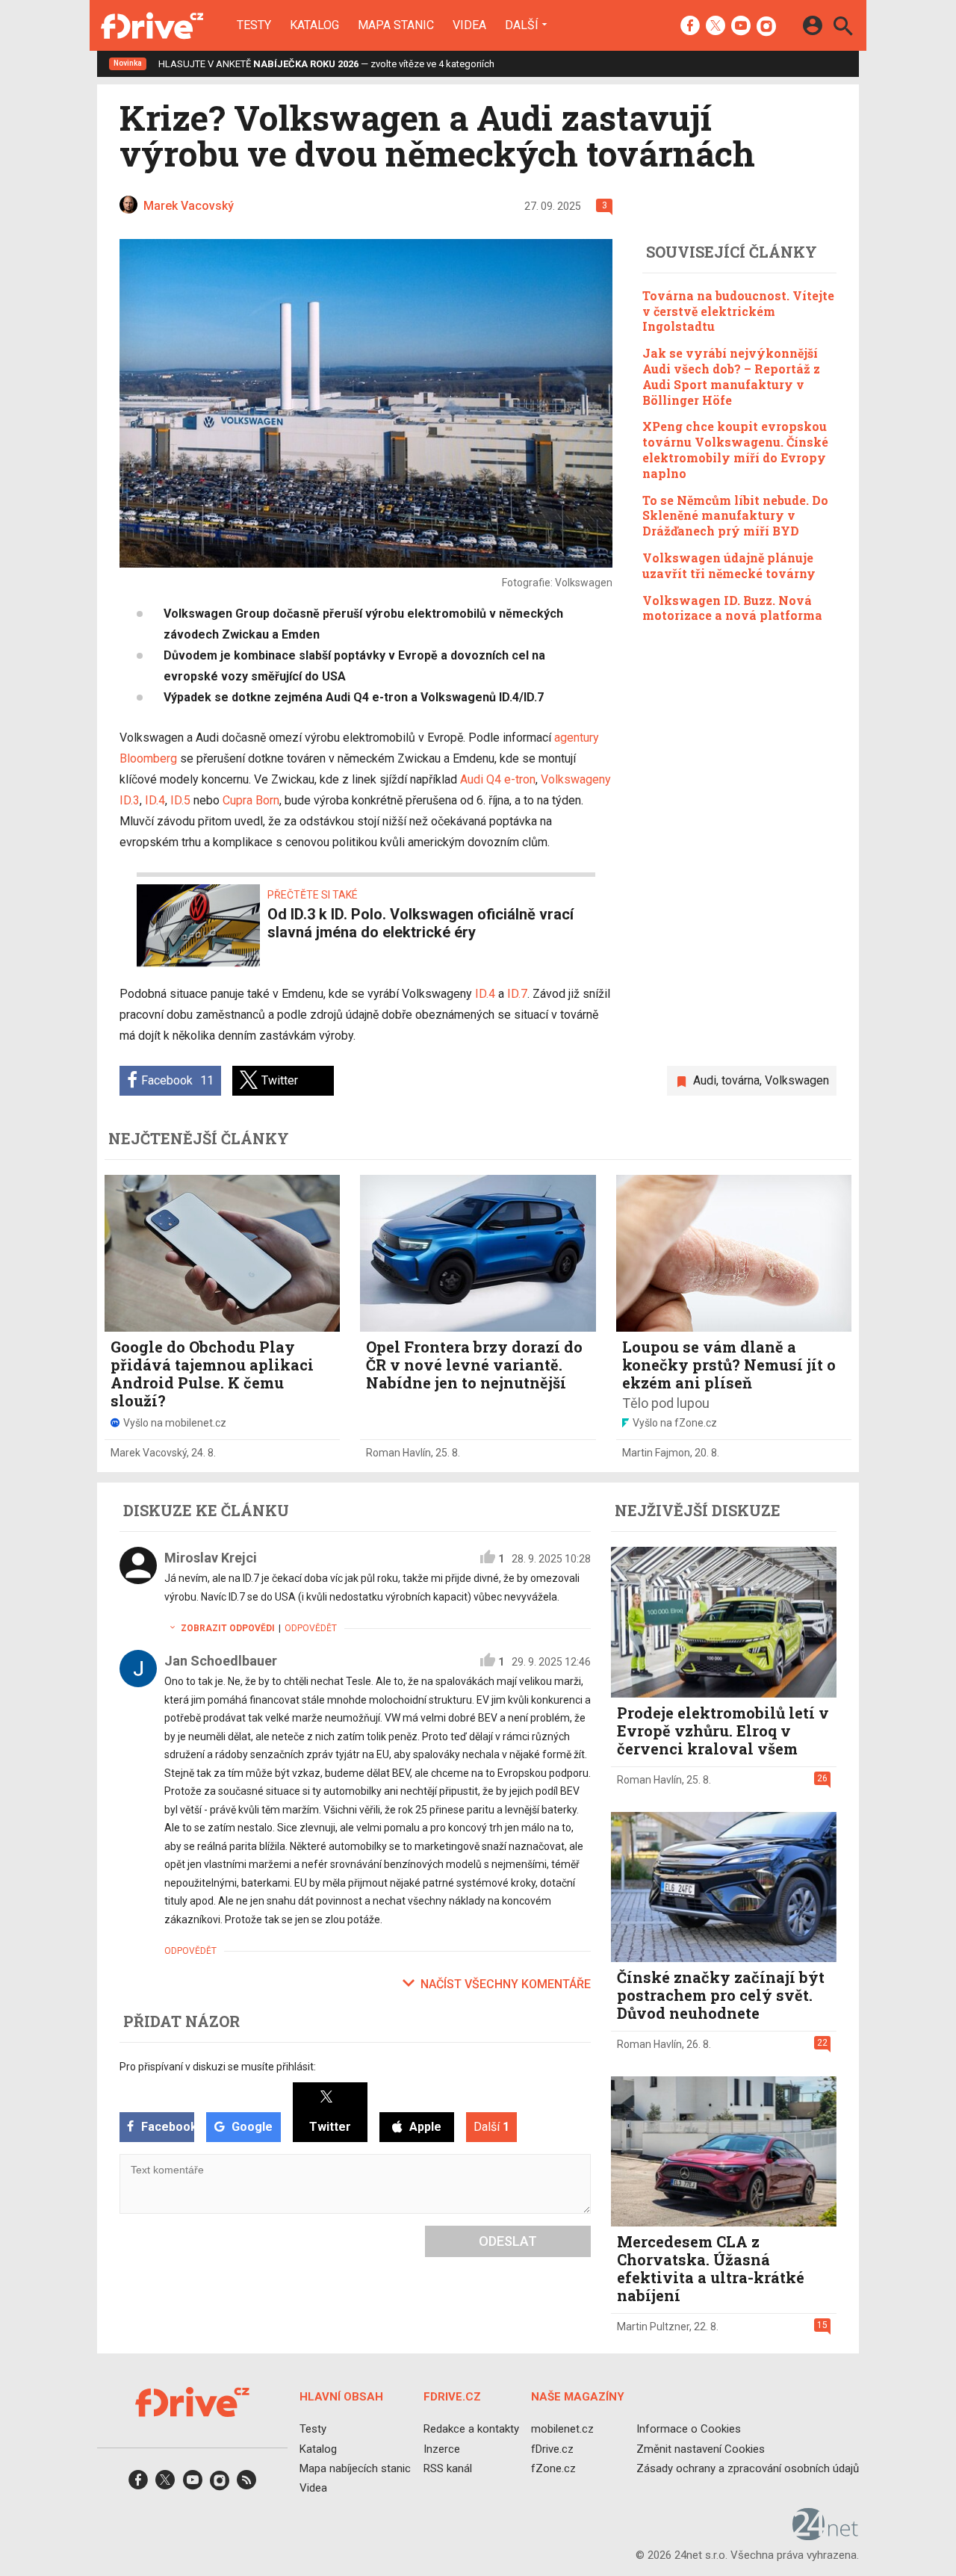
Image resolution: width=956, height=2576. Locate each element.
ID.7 (517, 994)
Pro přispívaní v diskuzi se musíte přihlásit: (218, 2067)
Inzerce (442, 2449)
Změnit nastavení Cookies (701, 2449)
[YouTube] (741, 27)
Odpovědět (311, 1628)
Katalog (314, 25)
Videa (469, 25)
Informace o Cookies (689, 2430)
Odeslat (508, 2241)
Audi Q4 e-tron (498, 779)
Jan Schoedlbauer (221, 1661)
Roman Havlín (398, 1453)
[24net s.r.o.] (826, 2536)
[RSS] (246, 2485)
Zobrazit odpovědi (228, 1628)
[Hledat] (843, 28)
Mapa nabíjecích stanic (355, 2468)
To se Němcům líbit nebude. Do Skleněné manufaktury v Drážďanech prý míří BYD (735, 515)
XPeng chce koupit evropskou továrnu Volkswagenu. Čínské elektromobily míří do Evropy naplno (735, 449)
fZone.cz (553, 2468)
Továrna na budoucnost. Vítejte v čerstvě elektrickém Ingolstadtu (738, 311)
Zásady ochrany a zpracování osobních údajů (748, 2468)
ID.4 (155, 800)
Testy (254, 25)
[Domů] (152, 25)
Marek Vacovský (149, 1453)
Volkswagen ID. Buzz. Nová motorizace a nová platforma (732, 607)
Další (522, 25)
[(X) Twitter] (716, 27)
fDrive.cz (552, 2449)
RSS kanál (448, 2468)
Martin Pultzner (653, 2327)
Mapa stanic (396, 25)
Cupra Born (251, 800)
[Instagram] (766, 27)
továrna (741, 1080)
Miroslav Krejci (211, 1558)
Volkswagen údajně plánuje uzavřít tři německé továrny (729, 565)
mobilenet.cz (562, 2430)
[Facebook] (690, 27)
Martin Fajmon (656, 1453)
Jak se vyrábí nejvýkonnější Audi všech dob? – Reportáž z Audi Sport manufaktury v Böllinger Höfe (731, 376)
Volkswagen (797, 1080)
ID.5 (180, 800)
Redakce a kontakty (471, 2430)
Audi (705, 1080)
